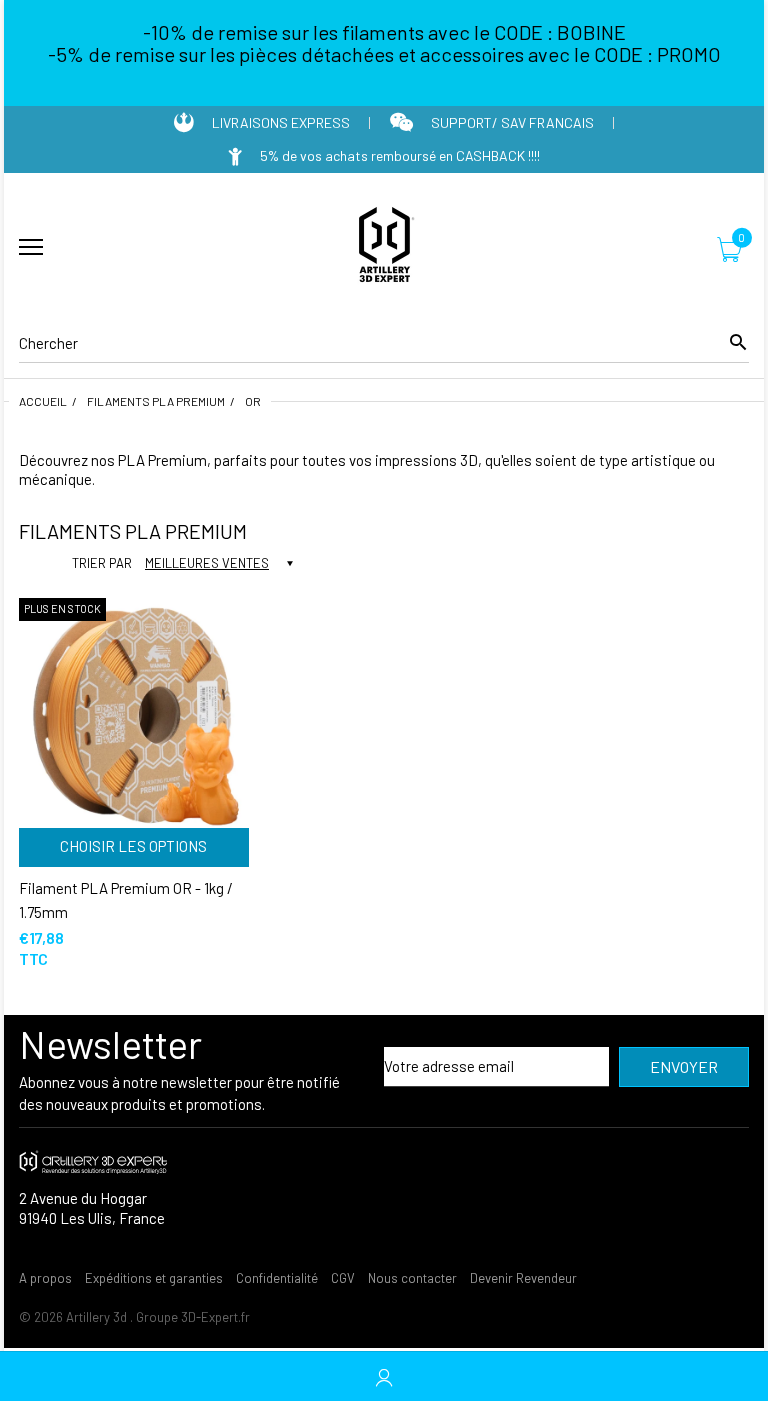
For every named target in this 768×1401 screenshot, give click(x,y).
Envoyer (684, 1066)
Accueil (43, 401)
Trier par (102, 563)
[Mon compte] (384, 1376)
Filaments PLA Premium (156, 401)
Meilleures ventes (207, 563)
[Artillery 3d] (384, 248)
